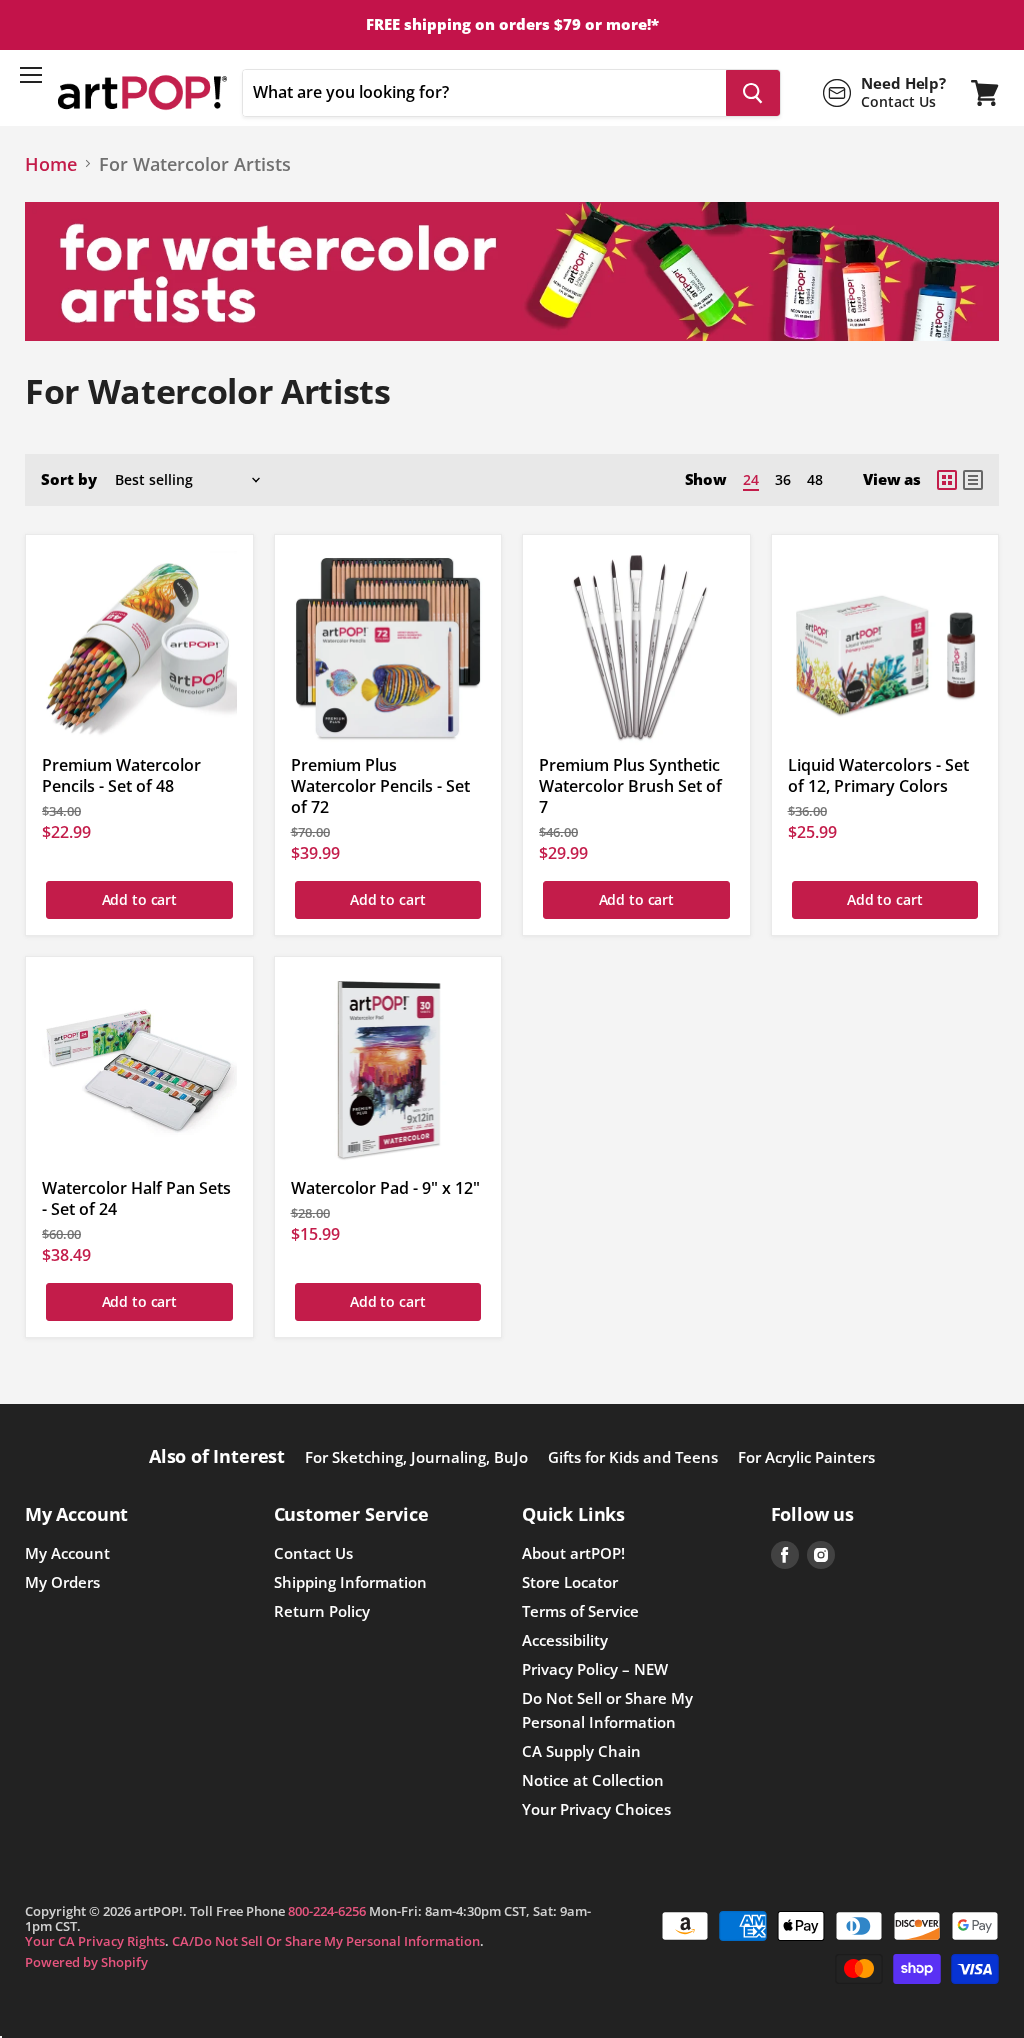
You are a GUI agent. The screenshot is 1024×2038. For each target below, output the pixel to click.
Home (51, 164)
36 (783, 479)
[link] (947, 480)
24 (751, 479)
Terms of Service (580, 1611)
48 (815, 479)
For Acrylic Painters (806, 1457)
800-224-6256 (327, 1911)
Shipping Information (350, 1582)
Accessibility (565, 1640)
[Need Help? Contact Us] (884, 93)
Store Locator (570, 1582)
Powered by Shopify (86, 1962)
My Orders (62, 1582)
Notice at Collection (593, 1780)
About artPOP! (573, 1553)
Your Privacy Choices (596, 1809)
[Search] (753, 93)
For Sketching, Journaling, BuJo (416, 1457)
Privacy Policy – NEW (595, 1669)
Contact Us (313, 1553)
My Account (67, 1553)
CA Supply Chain (581, 1751)
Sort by (69, 479)
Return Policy (322, 1611)
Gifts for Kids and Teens (633, 1457)
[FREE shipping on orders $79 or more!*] (512, 25)
